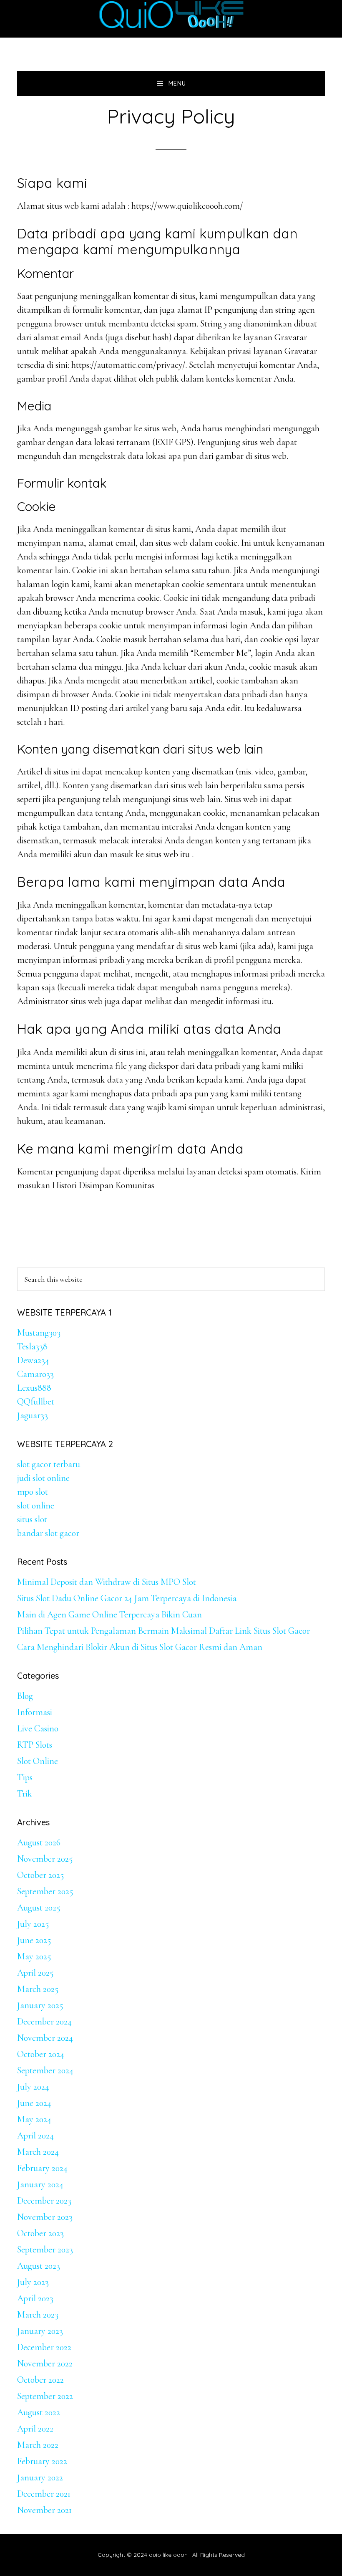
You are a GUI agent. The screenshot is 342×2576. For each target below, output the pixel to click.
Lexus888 (34, 1388)
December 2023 (44, 2201)
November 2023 (45, 2217)
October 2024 (41, 2054)
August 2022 (39, 2412)
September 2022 (45, 2396)
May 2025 (34, 1956)
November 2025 (45, 1859)
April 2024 (35, 2136)
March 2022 (38, 2445)
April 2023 (35, 2298)
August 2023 (39, 2266)
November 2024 (45, 2038)
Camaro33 (35, 1374)
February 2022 (42, 2461)
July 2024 (33, 2087)
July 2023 (33, 2282)
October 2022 (40, 2380)
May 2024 (34, 2119)
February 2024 (42, 2168)
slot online (36, 1506)
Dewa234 (33, 1360)
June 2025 (34, 1940)
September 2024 (45, 2070)
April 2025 (35, 1973)
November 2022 (45, 2363)
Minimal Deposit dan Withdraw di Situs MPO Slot (107, 1582)
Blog (25, 1696)
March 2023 (38, 2315)
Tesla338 (32, 1346)
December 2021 (44, 2494)
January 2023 (40, 2331)
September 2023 (45, 2250)
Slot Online (38, 1761)
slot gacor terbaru (49, 1464)
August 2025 (39, 1908)
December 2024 (44, 2022)
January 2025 (40, 2005)
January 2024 (40, 2184)
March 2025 (38, 1989)
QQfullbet (36, 1402)
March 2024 (38, 2152)
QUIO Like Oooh (171, 15)
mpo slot (33, 1492)
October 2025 (40, 1875)
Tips (25, 1777)
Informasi (35, 1712)
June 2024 (34, 2103)
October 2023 (40, 2233)
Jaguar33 (33, 1415)
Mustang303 (39, 1333)
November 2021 (44, 2510)
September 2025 (45, 1891)
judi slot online (43, 1478)
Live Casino (38, 1728)
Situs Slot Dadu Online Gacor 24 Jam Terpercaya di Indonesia (127, 1598)
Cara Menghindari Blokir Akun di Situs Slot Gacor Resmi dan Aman (140, 1647)
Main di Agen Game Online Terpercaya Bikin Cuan (109, 1614)
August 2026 (39, 1842)
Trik (25, 1794)
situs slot (32, 1519)
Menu (177, 84)
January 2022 (40, 2477)
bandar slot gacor (48, 1533)
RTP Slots (35, 1745)
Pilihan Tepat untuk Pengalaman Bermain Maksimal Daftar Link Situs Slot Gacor (163, 1631)
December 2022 (44, 2347)
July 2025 (33, 1924)
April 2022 (35, 2429)
